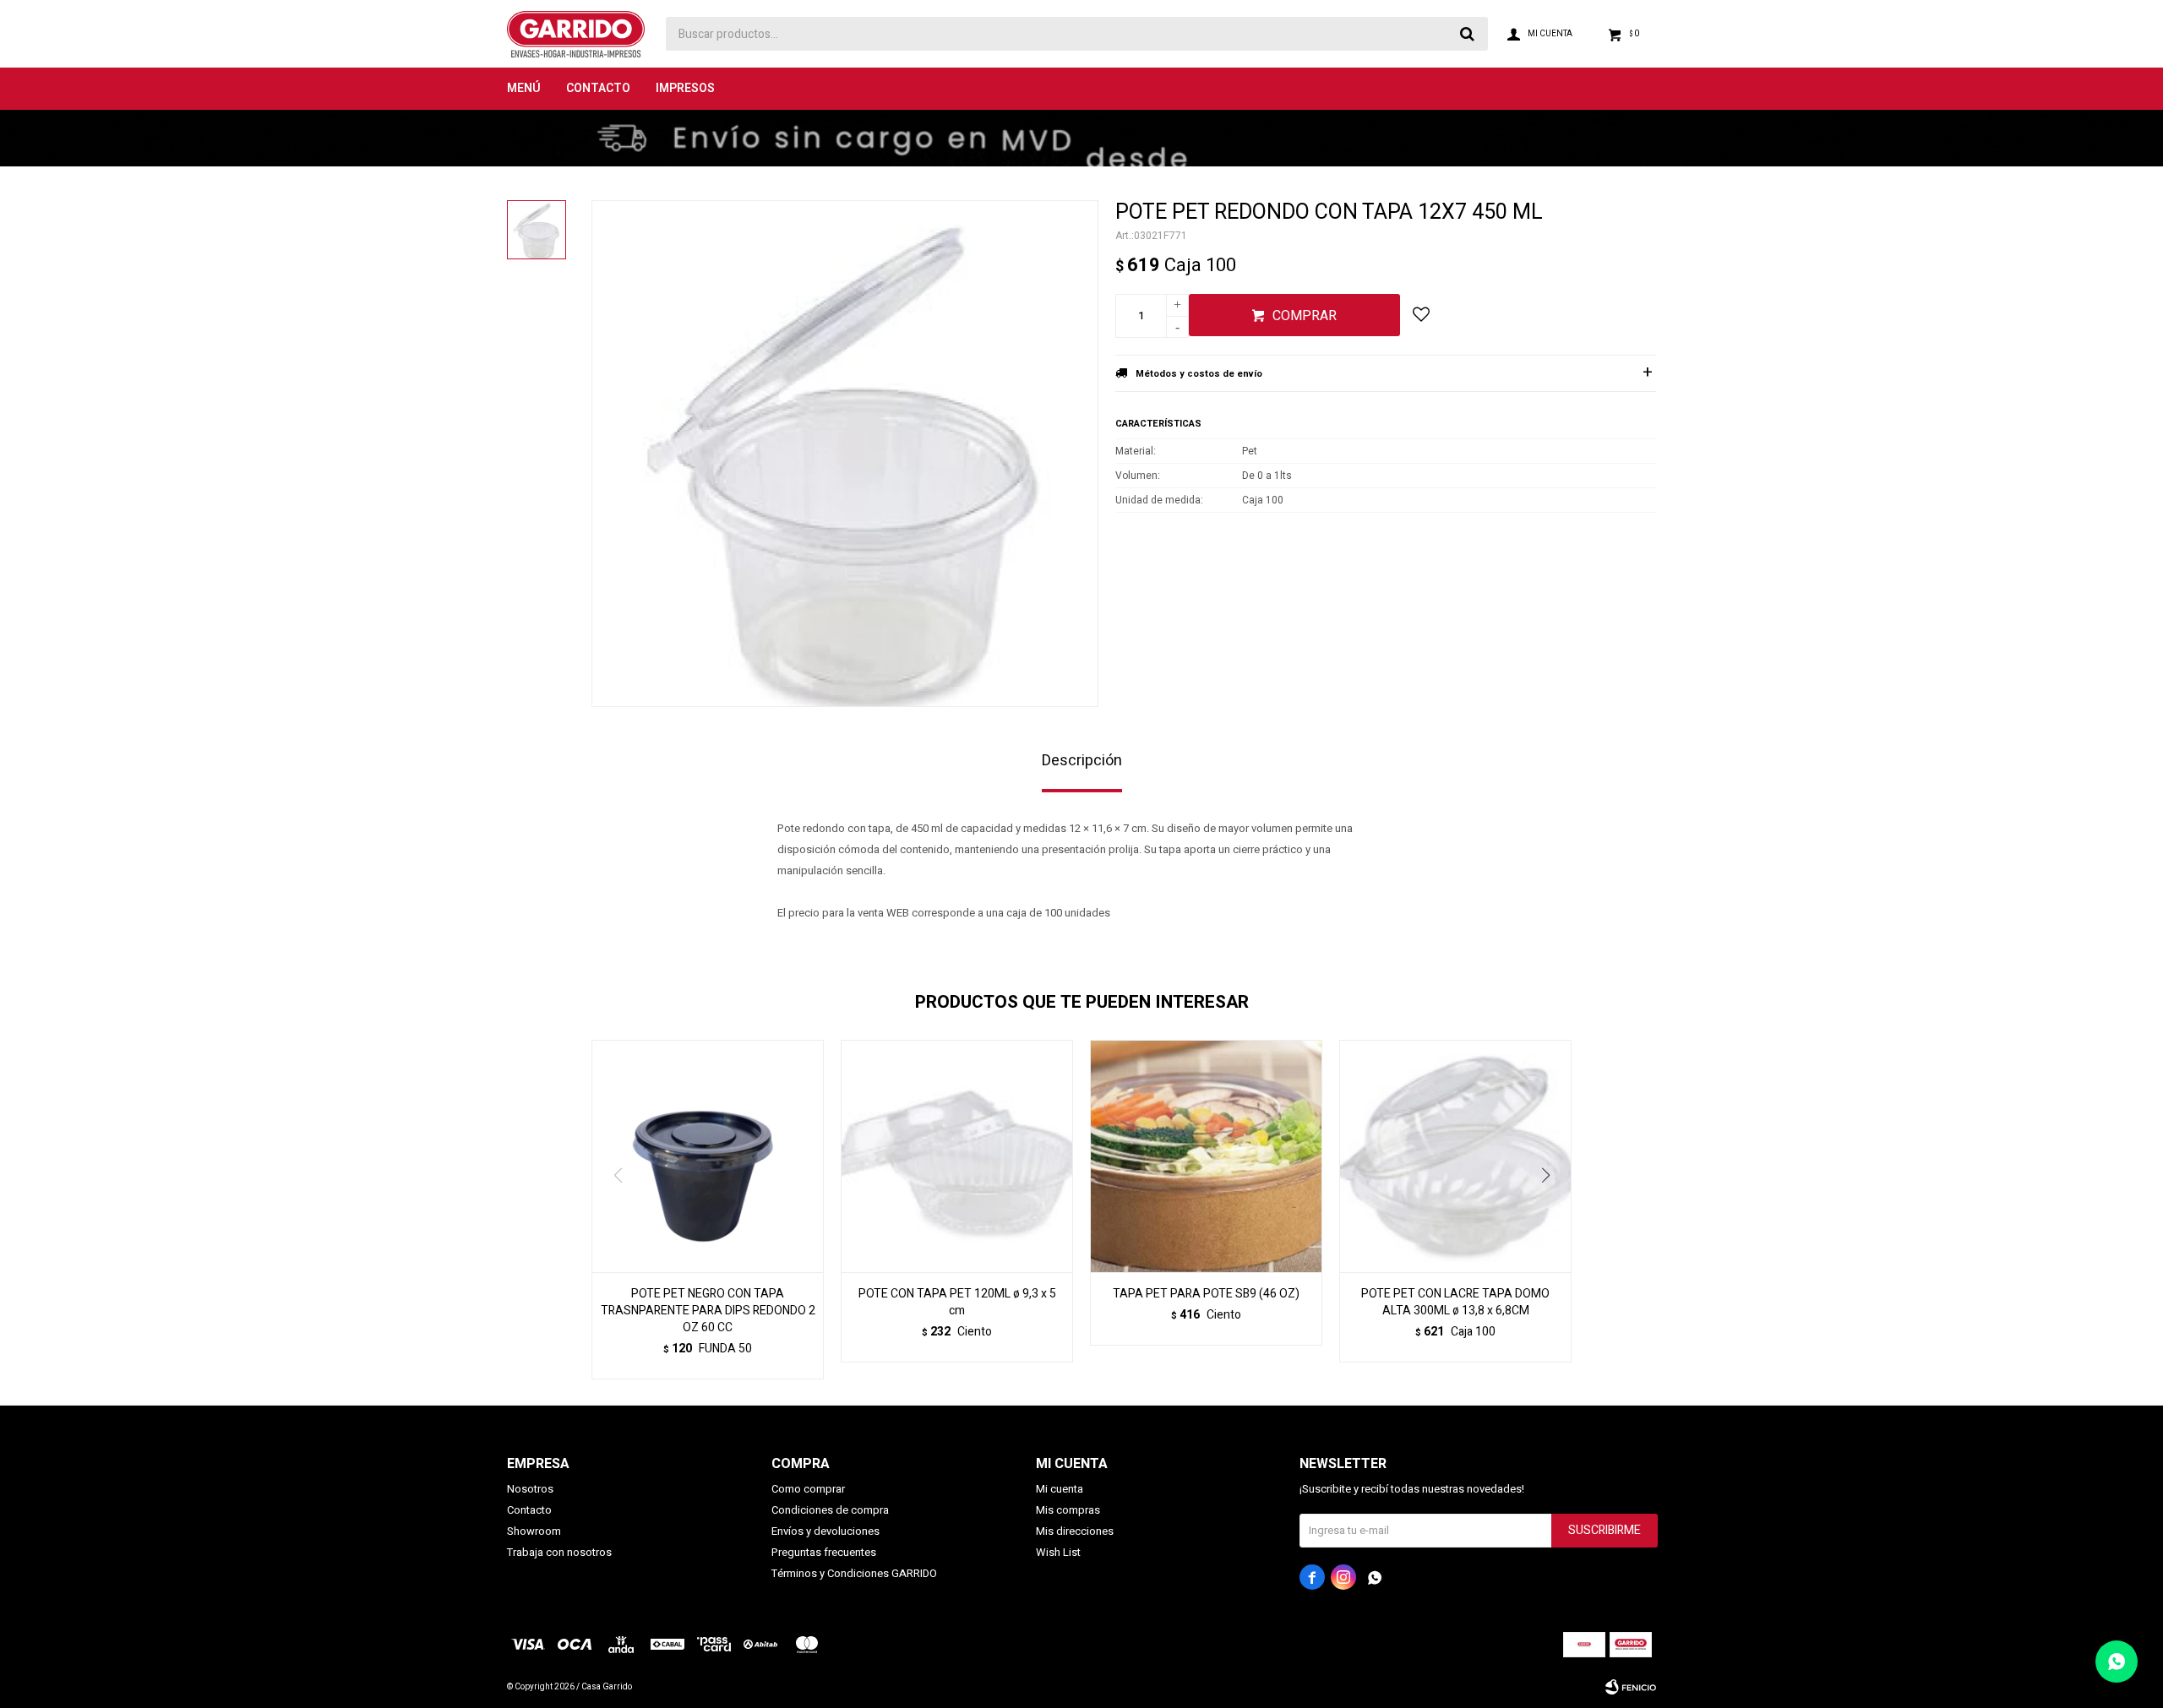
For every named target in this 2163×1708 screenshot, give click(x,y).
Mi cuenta (1060, 1489)
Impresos (685, 88)
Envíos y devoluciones (825, 1531)
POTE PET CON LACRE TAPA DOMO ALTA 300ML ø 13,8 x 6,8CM (1455, 1303)
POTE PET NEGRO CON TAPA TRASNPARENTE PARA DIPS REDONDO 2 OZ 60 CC (708, 1311)
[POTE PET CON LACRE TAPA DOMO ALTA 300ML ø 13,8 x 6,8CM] (1455, 1156)
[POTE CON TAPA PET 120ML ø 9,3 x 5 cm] (957, 1156)
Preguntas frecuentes (824, 1552)
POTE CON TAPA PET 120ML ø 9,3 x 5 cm (957, 1303)
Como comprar (808, 1489)
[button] (1552, 1210)
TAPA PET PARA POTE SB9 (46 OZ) (1206, 1294)
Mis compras (1068, 1510)
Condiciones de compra (830, 1510)
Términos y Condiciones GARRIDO (854, 1573)
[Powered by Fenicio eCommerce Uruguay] (1631, 1687)
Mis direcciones (1075, 1531)
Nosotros (530, 1489)
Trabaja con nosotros (559, 1552)
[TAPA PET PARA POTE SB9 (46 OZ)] (1206, 1156)
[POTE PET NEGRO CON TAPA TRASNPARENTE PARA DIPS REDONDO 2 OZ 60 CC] (708, 1156)
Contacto (598, 88)
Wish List (1058, 1552)
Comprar (1305, 316)
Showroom (534, 1531)
